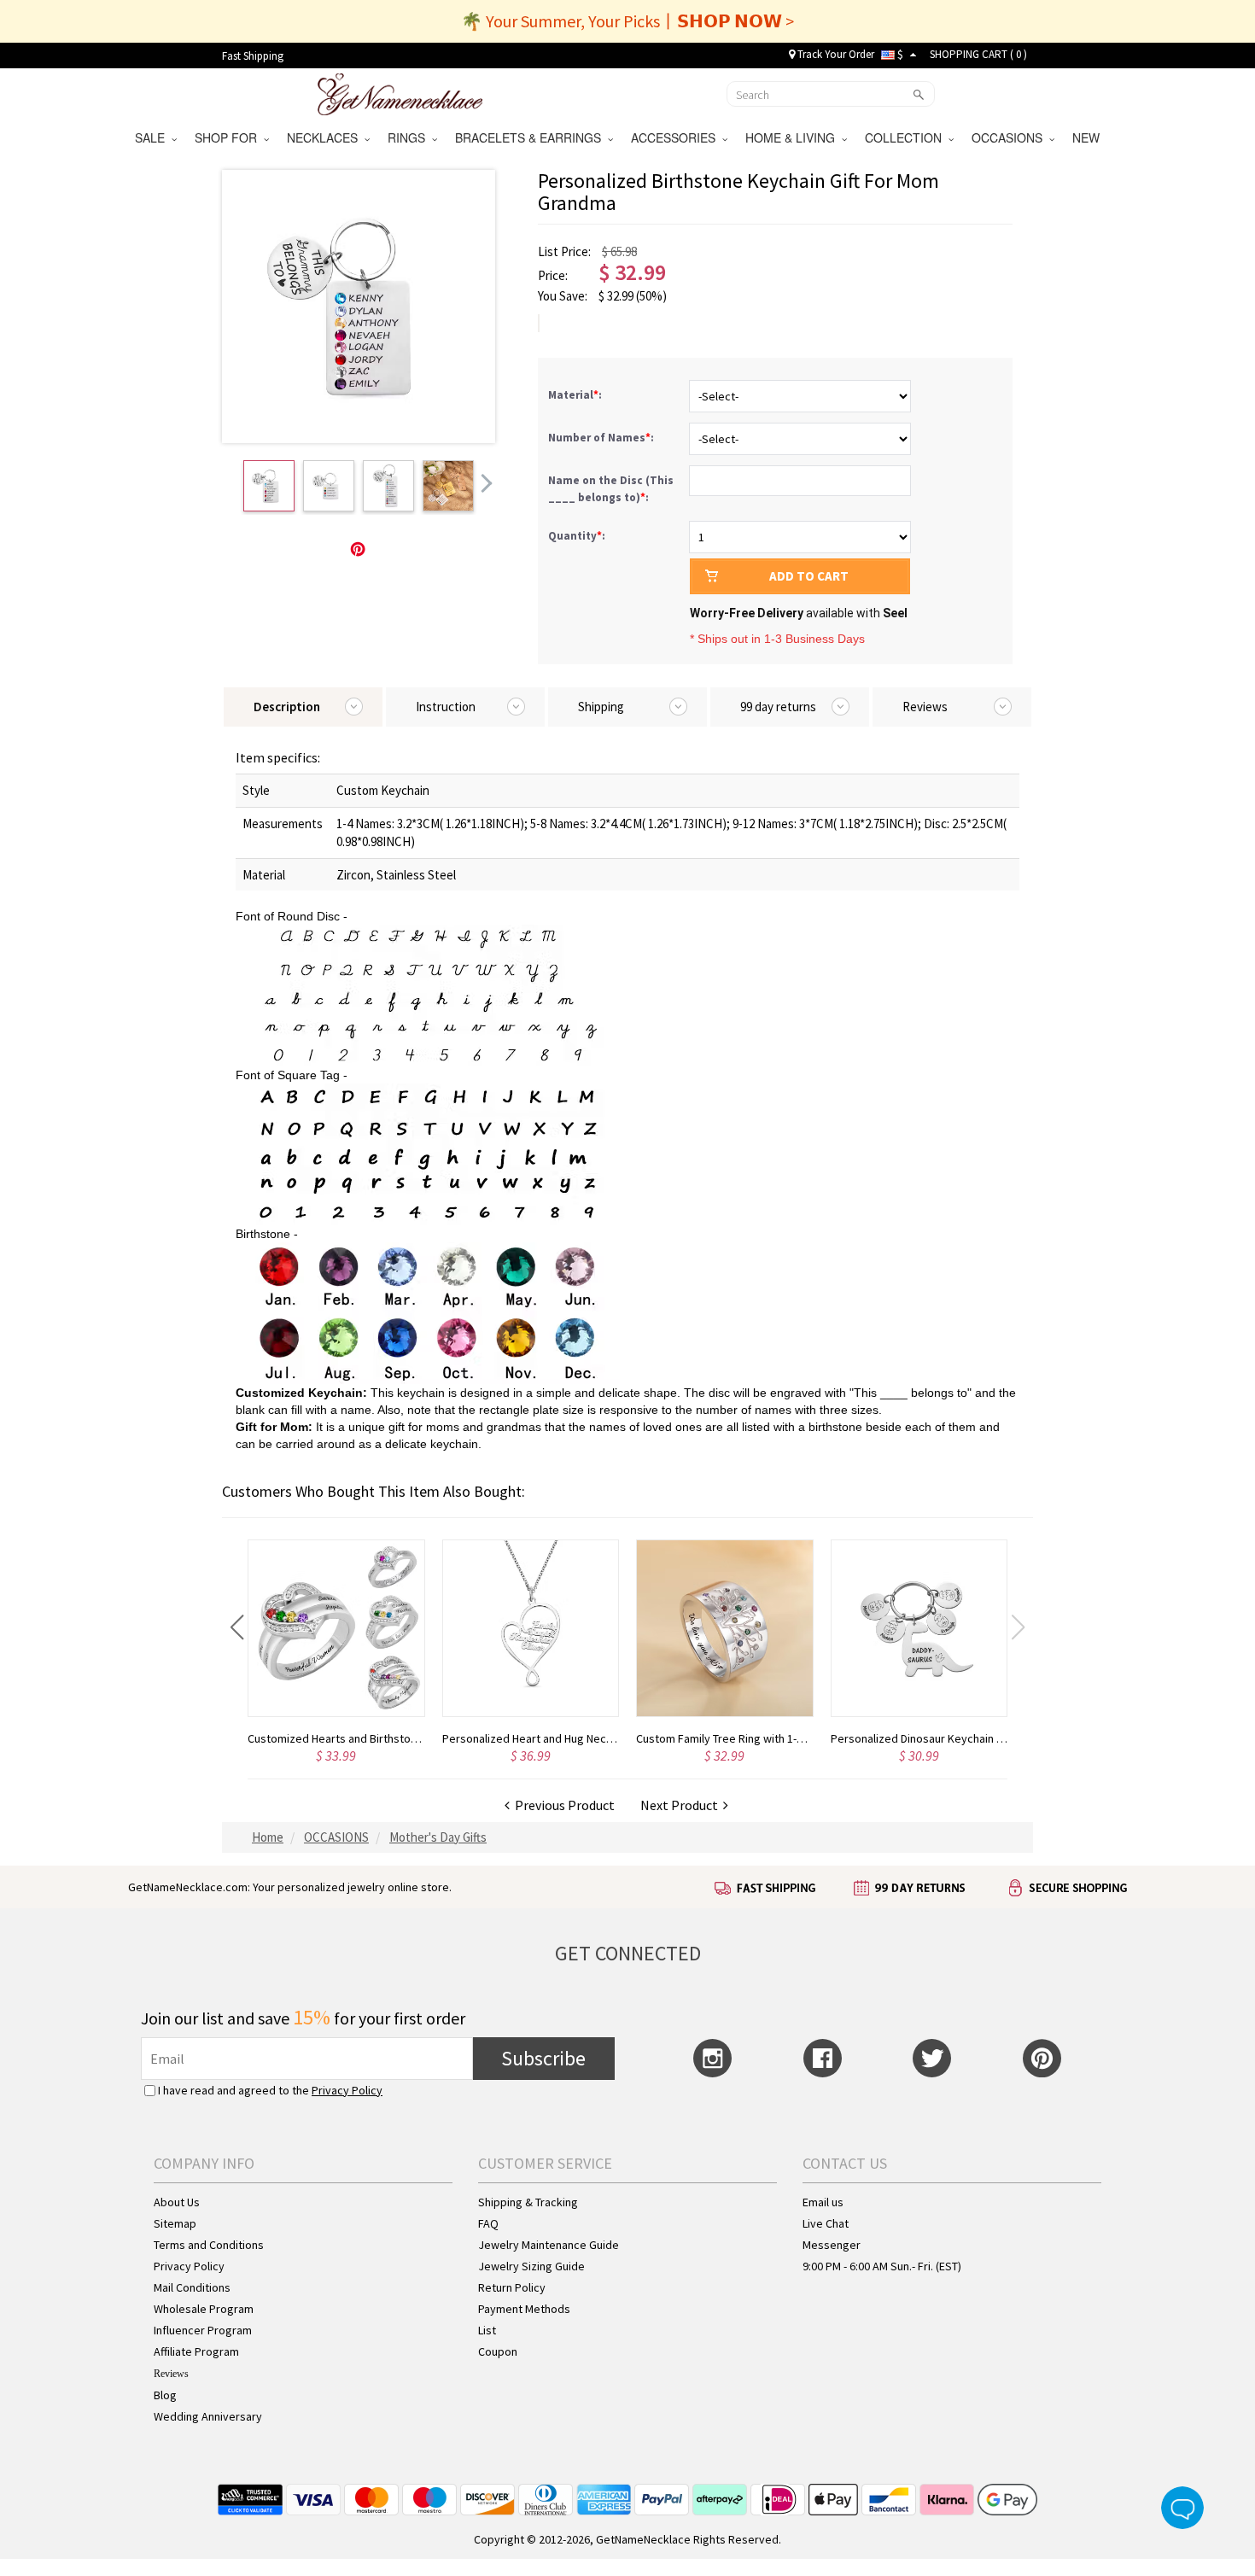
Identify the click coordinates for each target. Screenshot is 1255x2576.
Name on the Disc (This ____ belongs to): (611, 489)
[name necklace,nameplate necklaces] (400, 92)
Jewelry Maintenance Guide (549, 2245)
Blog (165, 2395)
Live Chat (826, 2223)
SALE (153, 137)
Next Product (682, 1805)
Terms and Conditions (209, 2245)
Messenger (832, 2245)
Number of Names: (602, 438)
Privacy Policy (347, 2090)
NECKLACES (326, 137)
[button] (237, 1627)
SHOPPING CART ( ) (978, 54)
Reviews (171, 2374)
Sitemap (175, 2223)
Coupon (498, 2351)
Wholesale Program (204, 2309)
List (487, 2330)
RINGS (410, 137)
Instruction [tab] (446, 707)
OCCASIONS (1010, 137)
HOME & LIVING (794, 137)
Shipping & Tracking (528, 2202)
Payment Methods (524, 2309)
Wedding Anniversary (208, 2416)
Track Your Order (835, 54)
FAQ (488, 2223)
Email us (823, 2202)
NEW (1088, 137)
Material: (576, 395)
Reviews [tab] (925, 707)
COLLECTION (907, 137)
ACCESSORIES (677, 137)
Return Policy (512, 2287)
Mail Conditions (192, 2287)
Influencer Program (203, 2330)
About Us (177, 2202)
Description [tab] (287, 707)
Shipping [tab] (601, 707)
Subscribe (543, 2058)
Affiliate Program (196, 2351)
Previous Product (562, 1805)
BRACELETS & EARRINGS (531, 137)
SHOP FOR (229, 137)
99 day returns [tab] (778, 707)
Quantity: (577, 536)
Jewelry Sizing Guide (531, 2266)
